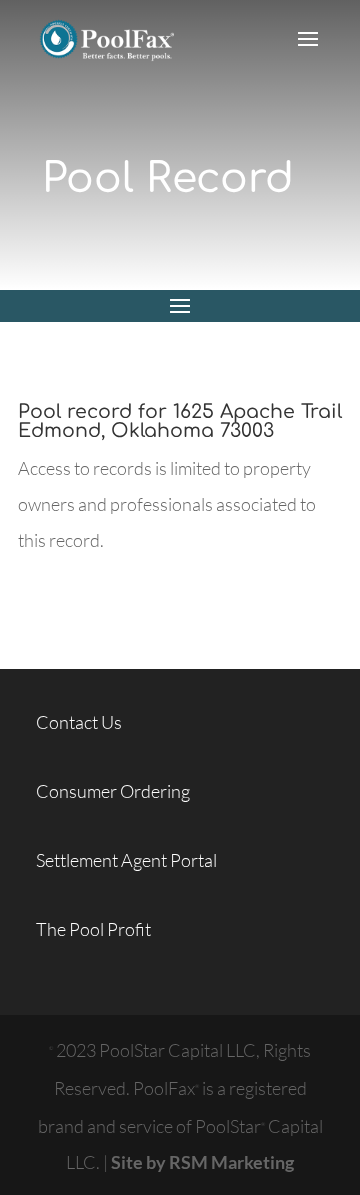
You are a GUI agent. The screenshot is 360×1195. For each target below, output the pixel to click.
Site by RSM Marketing (202, 1162)
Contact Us (79, 722)
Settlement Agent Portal (126, 860)
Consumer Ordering (113, 791)
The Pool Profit (93, 929)
